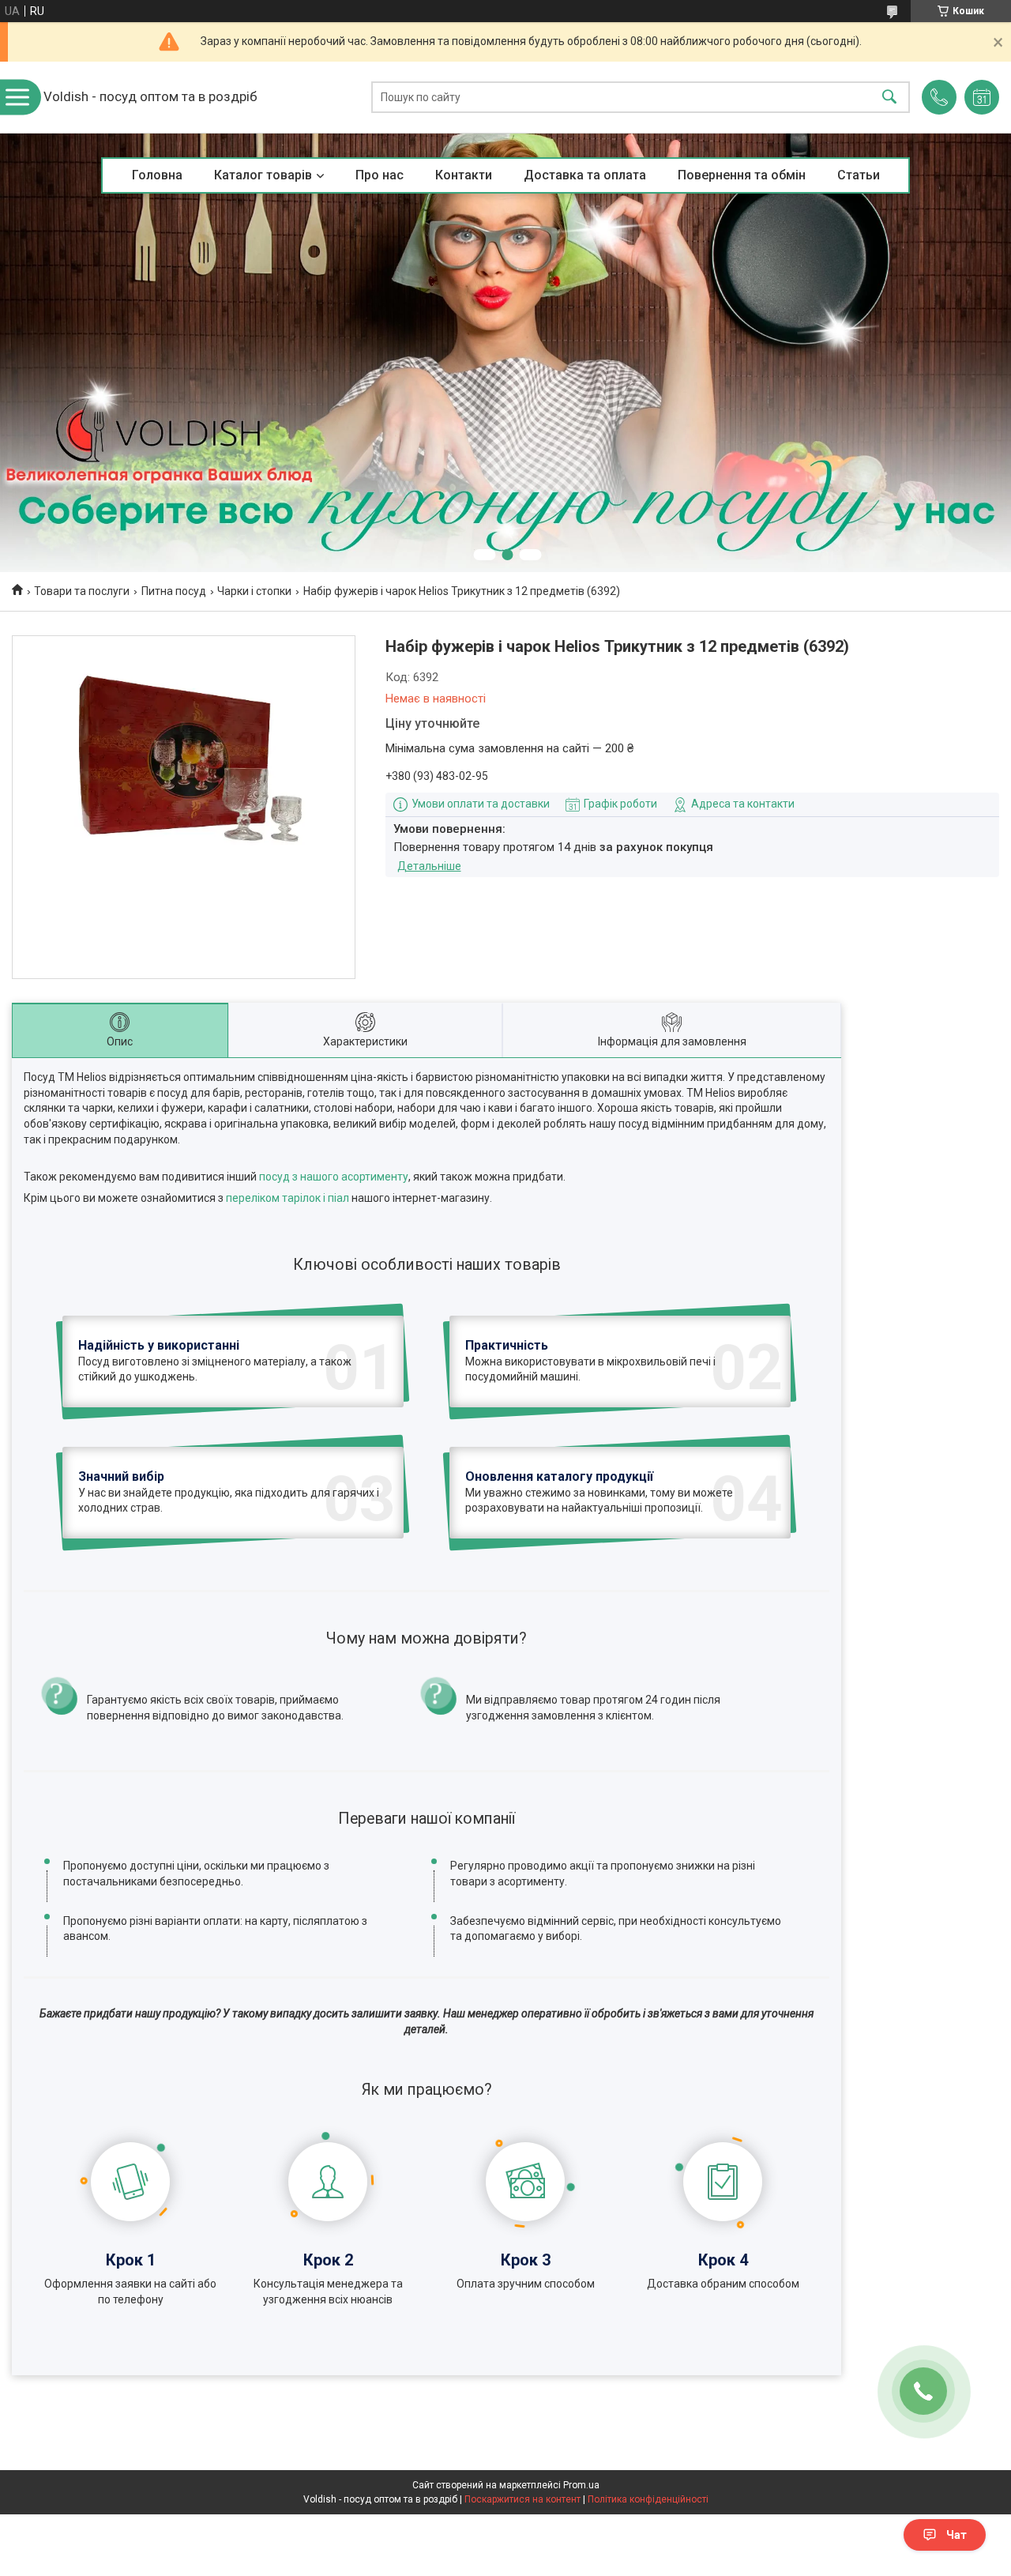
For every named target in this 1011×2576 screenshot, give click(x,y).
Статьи (859, 175)
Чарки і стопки (254, 591)
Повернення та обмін (742, 175)
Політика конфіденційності (648, 2499)
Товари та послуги (82, 591)
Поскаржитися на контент (522, 2499)
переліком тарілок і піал (288, 1198)
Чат (957, 2535)
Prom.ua (581, 2485)
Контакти (464, 175)
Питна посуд (174, 591)
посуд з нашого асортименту (334, 1177)
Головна (157, 175)
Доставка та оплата (585, 175)
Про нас (380, 175)
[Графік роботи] (982, 97)
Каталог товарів (263, 175)
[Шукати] (889, 98)
